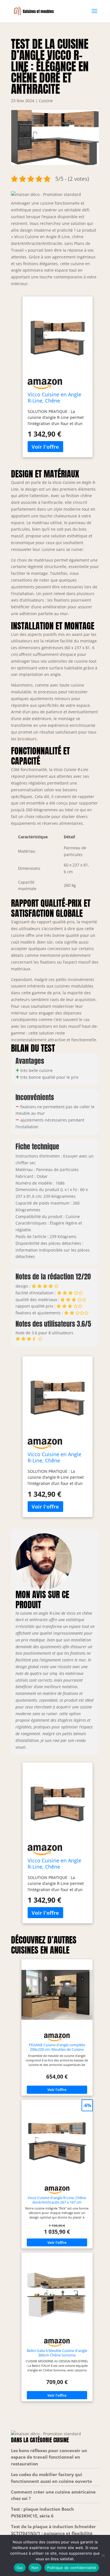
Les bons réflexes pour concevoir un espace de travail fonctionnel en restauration (49, 2457)
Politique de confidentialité (72, 2568)
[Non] (103, 2555)
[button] (46, 194)
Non (35, 2568)
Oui (20, 2568)
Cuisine (46, 101)
